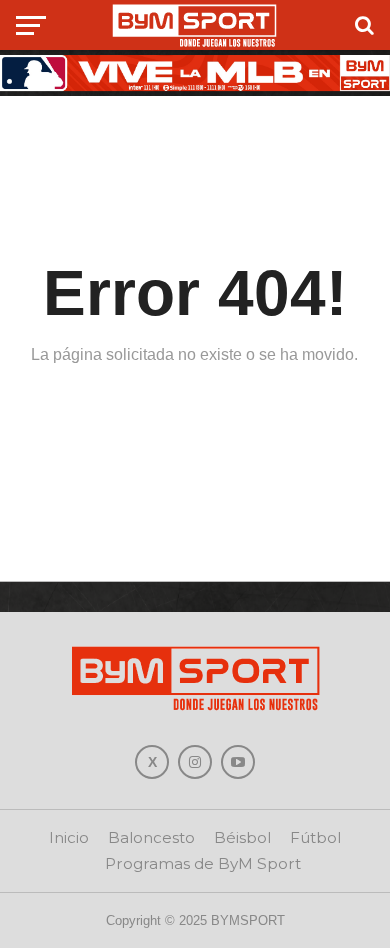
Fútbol (315, 837)
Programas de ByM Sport (203, 863)
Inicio (69, 837)
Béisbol (242, 837)
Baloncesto (151, 837)
